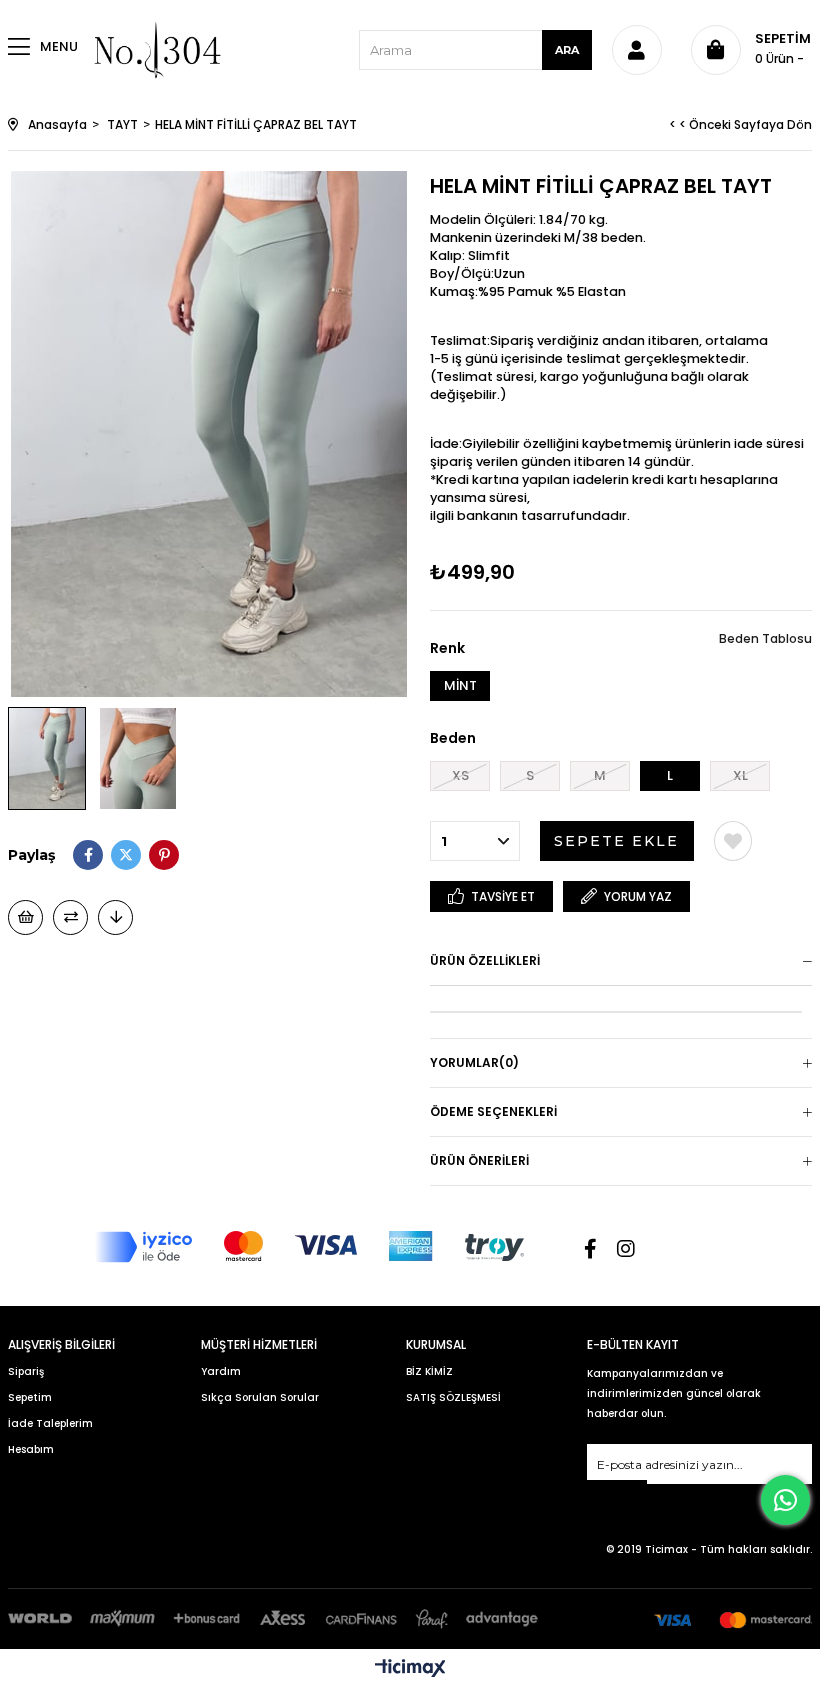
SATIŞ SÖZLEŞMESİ (453, 1397)
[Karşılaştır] (70, 917)
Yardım (221, 1371)
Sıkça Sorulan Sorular (260, 1397)
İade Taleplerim (50, 1423)
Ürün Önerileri (479, 1160)
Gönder (617, 1492)
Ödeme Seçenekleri (493, 1111)
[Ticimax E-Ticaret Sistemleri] (410, 1669)
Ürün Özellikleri (485, 960)
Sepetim (30, 1397)
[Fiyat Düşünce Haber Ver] (115, 917)
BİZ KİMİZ (429, 1371)
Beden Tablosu (765, 638)
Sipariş (26, 1371)
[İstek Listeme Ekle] (25, 917)
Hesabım (31, 1449)
